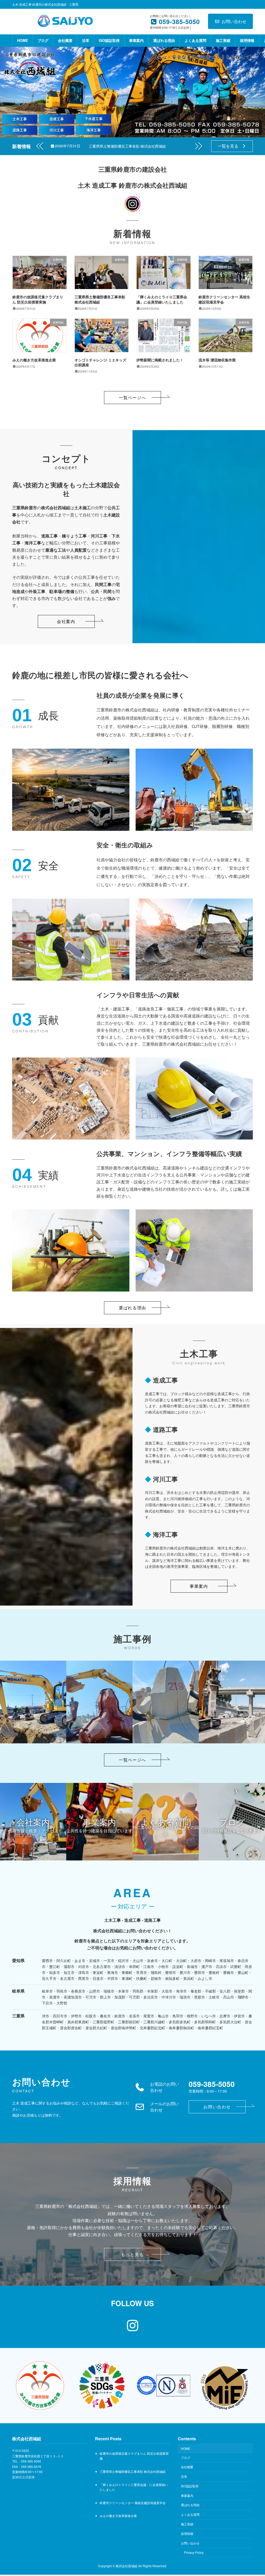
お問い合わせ (234, 21)
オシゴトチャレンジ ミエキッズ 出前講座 (100, 362)
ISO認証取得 (190, 2486)
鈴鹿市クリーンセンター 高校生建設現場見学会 (224, 299)
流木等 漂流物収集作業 (217, 360)
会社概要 (187, 2467)
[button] (199, 146)
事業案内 (187, 2495)
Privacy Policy (194, 2553)
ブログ (186, 2457)
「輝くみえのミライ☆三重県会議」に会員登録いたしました (162, 299)
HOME (186, 2448)
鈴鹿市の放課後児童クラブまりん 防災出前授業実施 (38, 299)
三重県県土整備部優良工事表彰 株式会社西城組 (127, 146)
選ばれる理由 (190, 2505)
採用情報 (187, 2533)
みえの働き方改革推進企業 (34, 360)
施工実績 (187, 2524)
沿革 (184, 2477)
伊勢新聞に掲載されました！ (160, 360)
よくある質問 (190, 2515)
